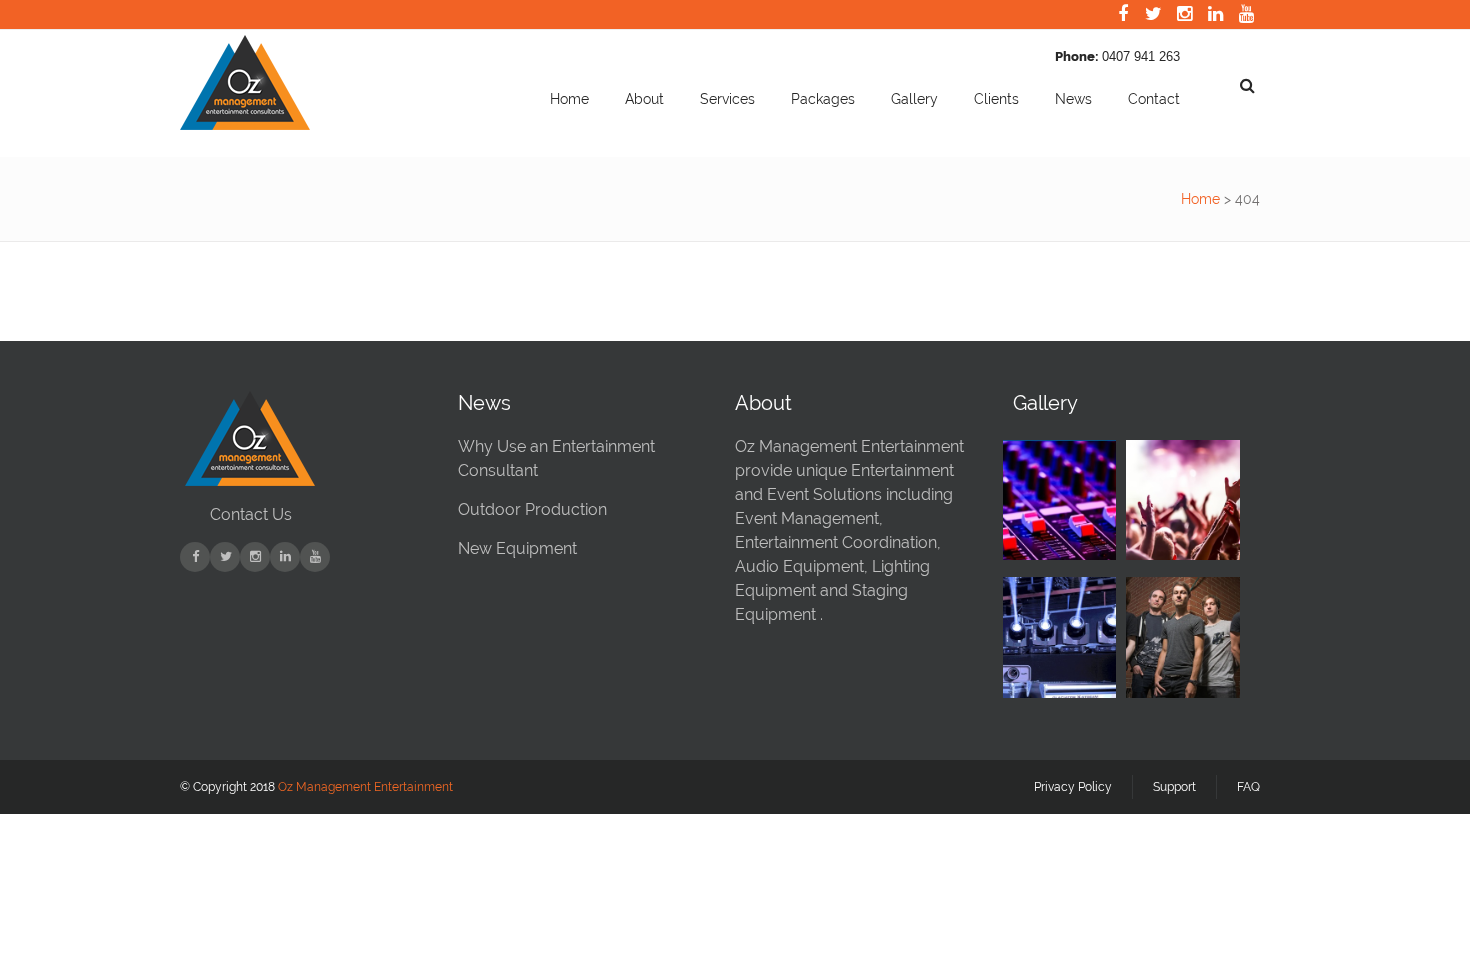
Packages (823, 99)
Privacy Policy (1073, 787)
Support (1174, 787)
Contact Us (251, 514)
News (1073, 99)
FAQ (1248, 787)
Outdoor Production (532, 509)
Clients (996, 99)
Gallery (914, 99)
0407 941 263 (1141, 56)
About (644, 99)
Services (727, 99)
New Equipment (517, 548)
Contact (1154, 99)
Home (569, 99)
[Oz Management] (245, 124)
